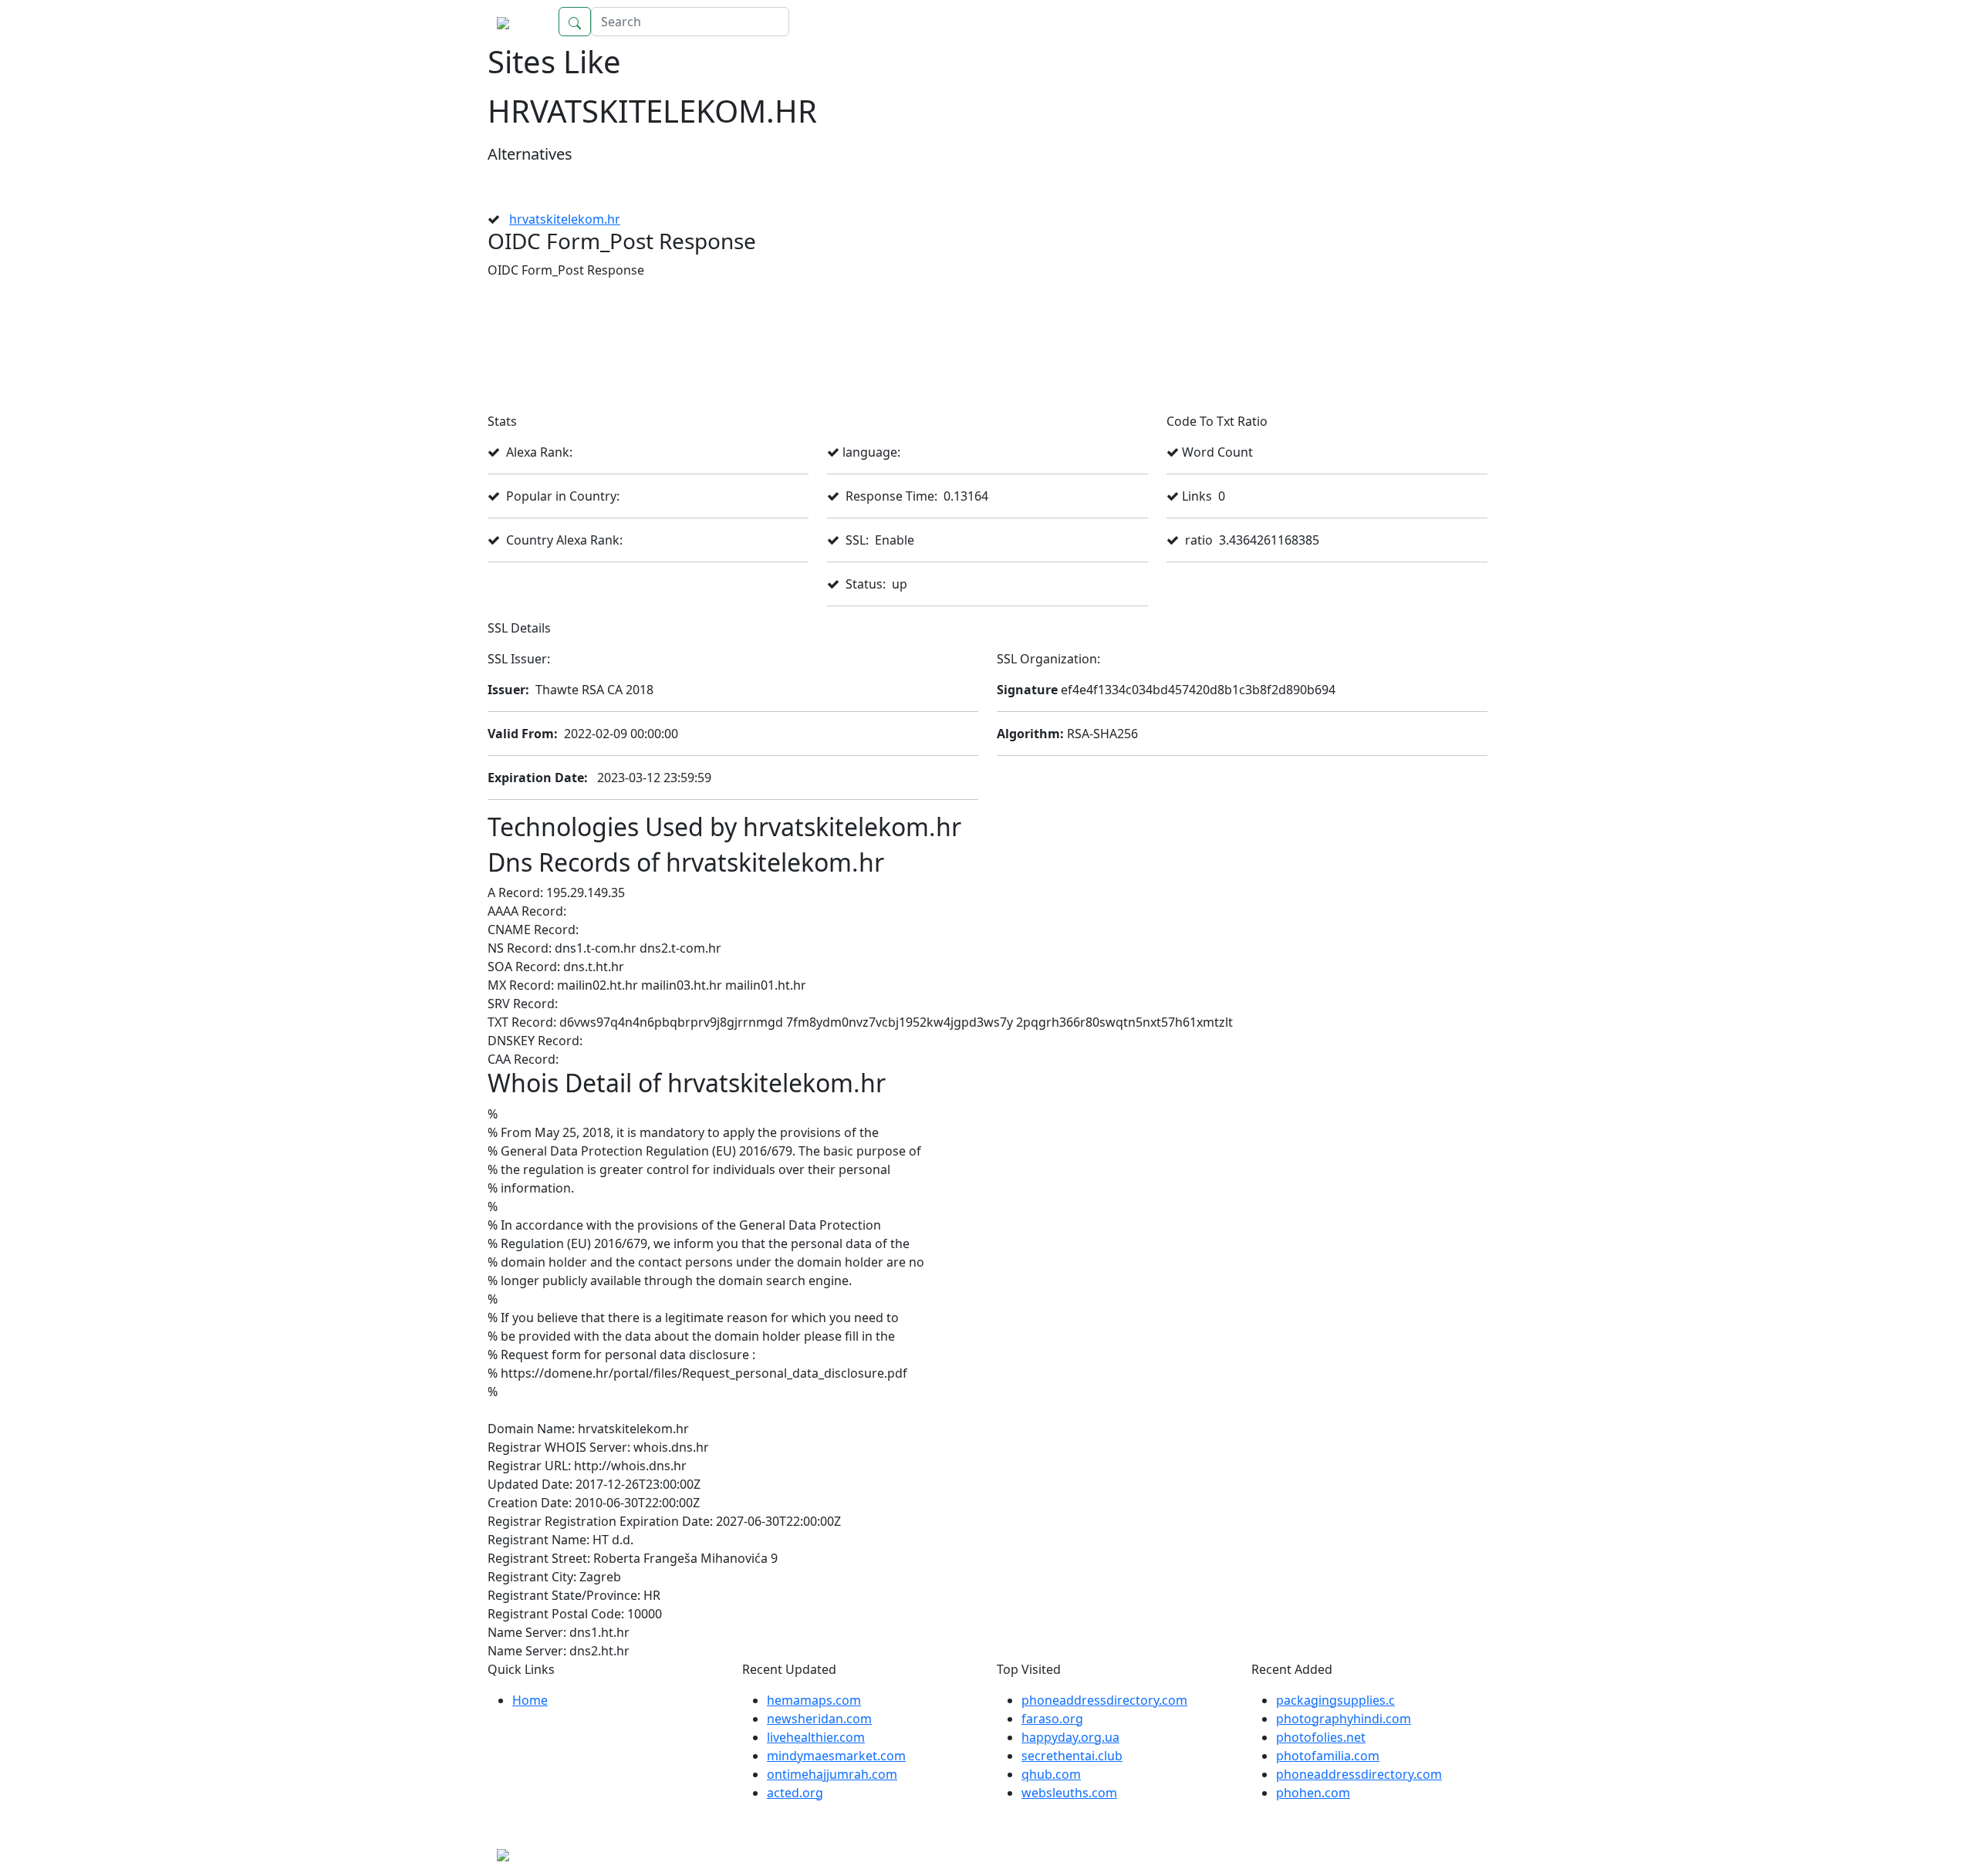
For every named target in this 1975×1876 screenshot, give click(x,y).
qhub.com (1051, 1774)
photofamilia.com (1328, 1756)
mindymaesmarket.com (836, 1756)
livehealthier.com (816, 1737)
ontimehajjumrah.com (832, 1774)
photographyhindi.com (1344, 1719)
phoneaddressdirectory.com (1104, 1700)
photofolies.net (1321, 1737)
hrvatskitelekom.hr (565, 219)
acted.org (795, 1793)
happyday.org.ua (1070, 1737)
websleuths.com (1069, 1793)
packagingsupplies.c (1335, 1700)
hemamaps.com (814, 1700)
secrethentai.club (1072, 1756)
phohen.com (1313, 1793)
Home (1454, 22)
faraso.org (1052, 1719)
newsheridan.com (819, 1719)
